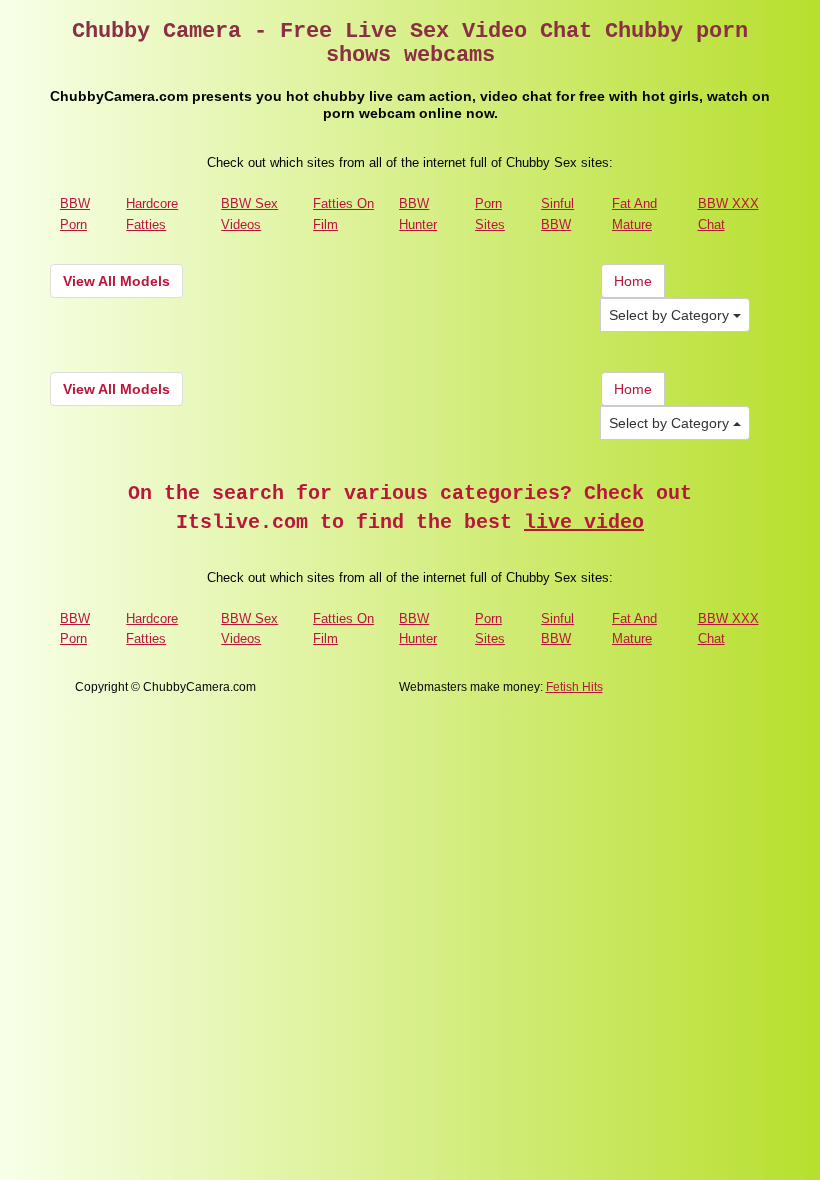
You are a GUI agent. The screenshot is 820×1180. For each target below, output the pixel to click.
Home (633, 281)
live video (584, 522)
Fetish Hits (574, 687)
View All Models (116, 281)
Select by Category (671, 315)
